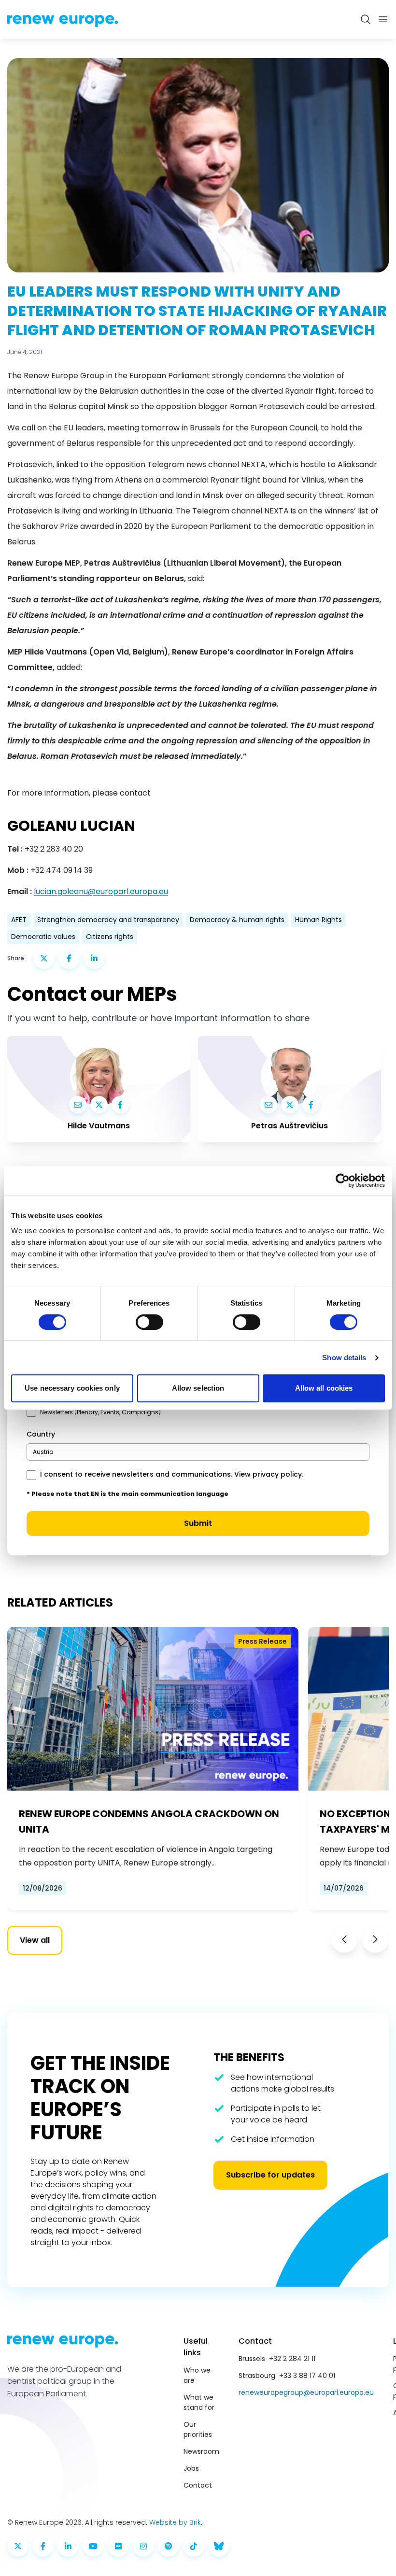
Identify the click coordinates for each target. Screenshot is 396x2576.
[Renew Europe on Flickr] (118, 2546)
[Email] (78, 1105)
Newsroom (201, 2451)
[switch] (149, 1322)
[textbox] (43, 1452)
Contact (198, 2485)
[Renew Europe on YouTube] (93, 2546)
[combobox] (198, 1452)
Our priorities (198, 2429)
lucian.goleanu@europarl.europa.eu (101, 891)
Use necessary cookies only (72, 1388)
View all (35, 1940)
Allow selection (198, 1388)
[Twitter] (99, 1105)
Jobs (191, 2468)
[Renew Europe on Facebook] (43, 2546)
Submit (198, 1523)
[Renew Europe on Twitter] (18, 2546)
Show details (344, 1358)
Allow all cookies (324, 1388)
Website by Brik (175, 2522)
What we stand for (199, 2402)
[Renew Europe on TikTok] (194, 2546)
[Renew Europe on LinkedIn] (68, 2546)
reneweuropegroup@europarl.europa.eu (306, 2392)
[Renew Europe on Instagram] (143, 2546)
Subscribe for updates (270, 2175)
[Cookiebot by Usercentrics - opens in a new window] (343, 1181)
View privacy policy (268, 1474)
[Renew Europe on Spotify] (169, 2546)
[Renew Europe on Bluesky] (219, 2546)
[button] (344, 1939)
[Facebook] (120, 1105)
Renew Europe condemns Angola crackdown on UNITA (149, 1822)
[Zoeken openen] (366, 19)
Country (41, 1434)
